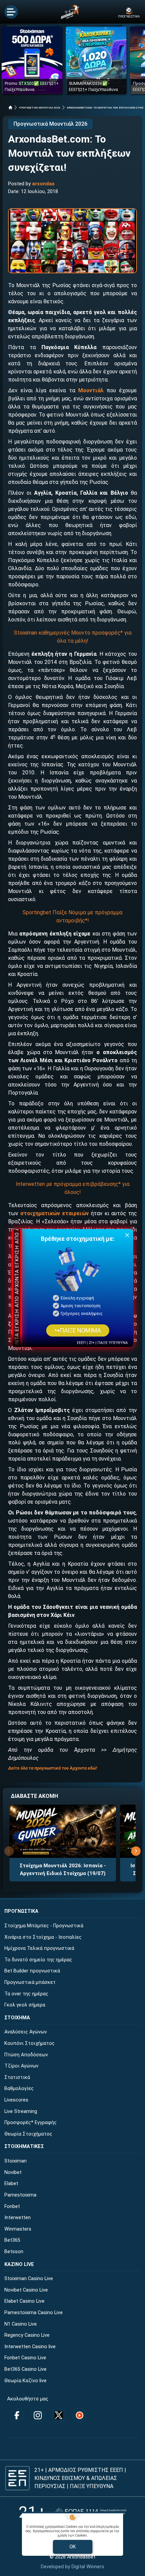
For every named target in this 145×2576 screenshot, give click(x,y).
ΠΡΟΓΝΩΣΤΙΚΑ (21, 1911)
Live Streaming (21, 2111)
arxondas (43, 184)
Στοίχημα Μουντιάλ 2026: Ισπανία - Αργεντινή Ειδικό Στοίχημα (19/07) (63, 1869)
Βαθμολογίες (19, 2089)
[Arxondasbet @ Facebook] (17, 2415)
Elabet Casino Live (24, 2301)
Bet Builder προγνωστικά (32, 1971)
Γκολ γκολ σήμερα (25, 2005)
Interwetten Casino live (30, 2347)
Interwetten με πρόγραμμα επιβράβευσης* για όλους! (73, 1188)
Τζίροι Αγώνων (21, 2066)
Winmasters (18, 2229)
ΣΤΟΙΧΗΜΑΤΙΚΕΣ (24, 2146)
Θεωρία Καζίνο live (25, 2381)
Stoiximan (16, 2161)
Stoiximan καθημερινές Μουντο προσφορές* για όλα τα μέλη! (73, 637)
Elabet (11, 2184)
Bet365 (12, 2240)
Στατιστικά (17, 2077)
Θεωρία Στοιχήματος (28, 2134)
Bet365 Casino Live (25, 2369)
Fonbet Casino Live (25, 2358)
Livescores (16, 2100)
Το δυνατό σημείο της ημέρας (38, 1960)
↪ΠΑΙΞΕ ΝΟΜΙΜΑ (78, 1330)
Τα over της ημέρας (26, 1994)
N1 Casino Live (21, 2324)
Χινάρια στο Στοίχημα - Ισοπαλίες (43, 1937)
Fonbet (12, 2206)
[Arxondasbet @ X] (59, 2415)
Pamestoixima (20, 2195)
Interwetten (18, 2218)
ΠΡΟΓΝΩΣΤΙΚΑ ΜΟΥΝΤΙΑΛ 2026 (40, 108)
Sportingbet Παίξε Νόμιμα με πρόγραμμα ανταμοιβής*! (72, 916)
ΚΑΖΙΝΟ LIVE (19, 2264)
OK (73, 2547)
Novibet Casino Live (26, 2290)
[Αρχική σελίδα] (10, 108)
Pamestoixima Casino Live (34, 2313)
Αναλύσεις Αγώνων (26, 2032)
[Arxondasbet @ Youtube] (80, 2415)
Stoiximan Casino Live (29, 2279)
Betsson (14, 2252)
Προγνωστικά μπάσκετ (30, 1982)
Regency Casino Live (27, 2335)
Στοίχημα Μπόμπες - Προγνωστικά (44, 1926)
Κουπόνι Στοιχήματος (30, 2043)
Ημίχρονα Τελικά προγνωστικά (39, 1948)
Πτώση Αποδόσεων (26, 2055)
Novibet (13, 2172)
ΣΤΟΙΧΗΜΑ (17, 2018)
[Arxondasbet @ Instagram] (38, 2415)
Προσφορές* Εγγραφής (31, 2123)
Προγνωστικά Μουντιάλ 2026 (50, 124)
